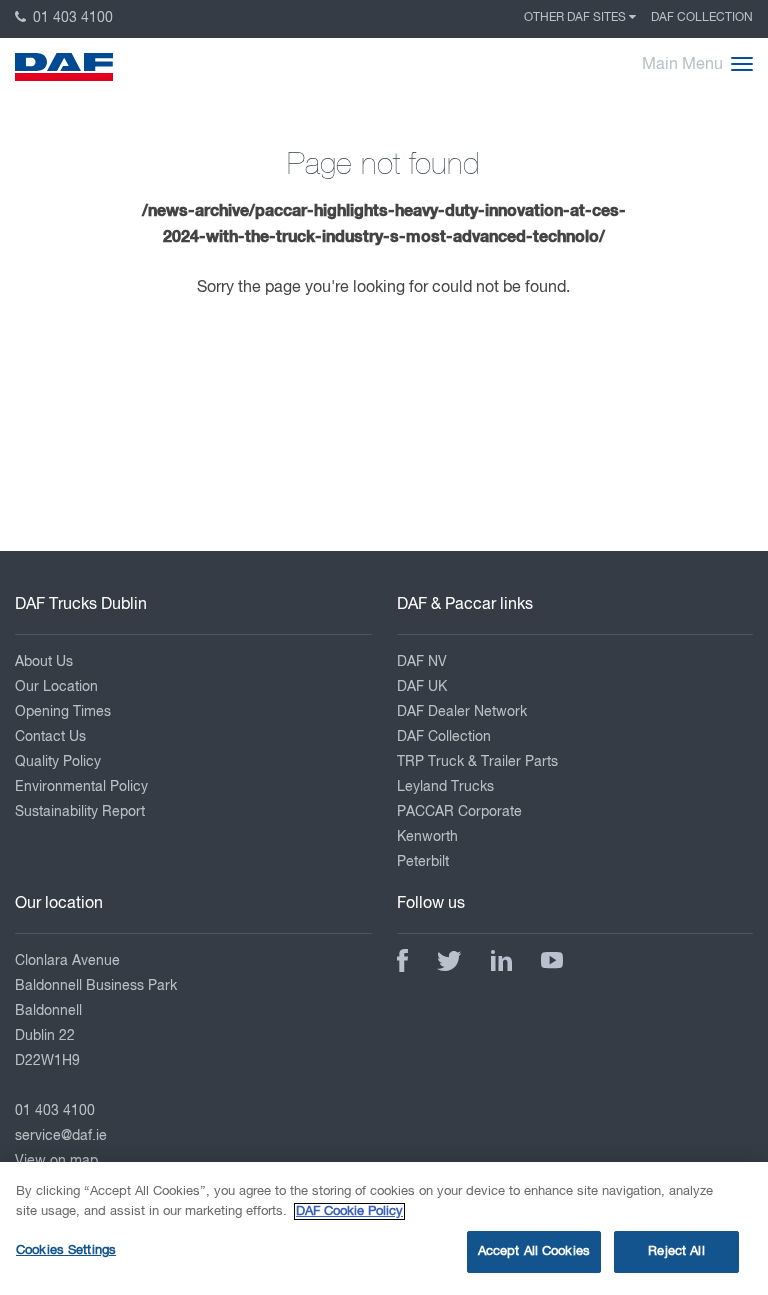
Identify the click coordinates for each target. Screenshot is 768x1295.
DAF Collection (702, 18)
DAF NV (422, 662)
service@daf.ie (61, 1136)
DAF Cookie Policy (349, 1211)
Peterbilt (423, 862)
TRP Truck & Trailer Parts (477, 762)
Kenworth (427, 837)
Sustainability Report (80, 812)
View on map (56, 1161)
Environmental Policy (81, 787)
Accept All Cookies (534, 1251)
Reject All (676, 1251)
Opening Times (63, 712)
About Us (44, 662)
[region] (384, 1228)
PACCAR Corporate (459, 812)
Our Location (56, 687)
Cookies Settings (66, 1250)
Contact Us (50, 737)
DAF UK (422, 687)
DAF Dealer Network (462, 712)
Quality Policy (58, 762)
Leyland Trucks (445, 787)
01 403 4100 (71, 18)
